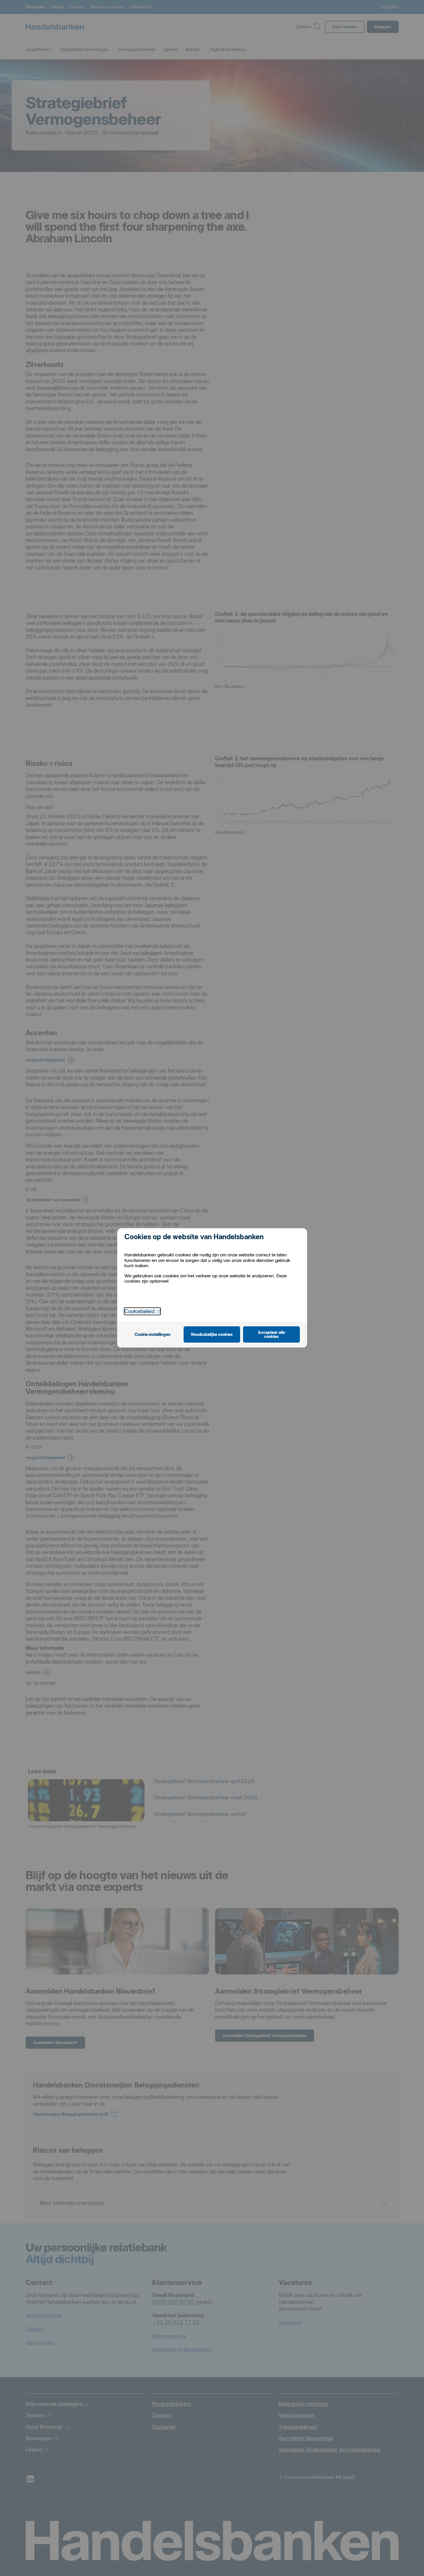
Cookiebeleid (142, 1311)
